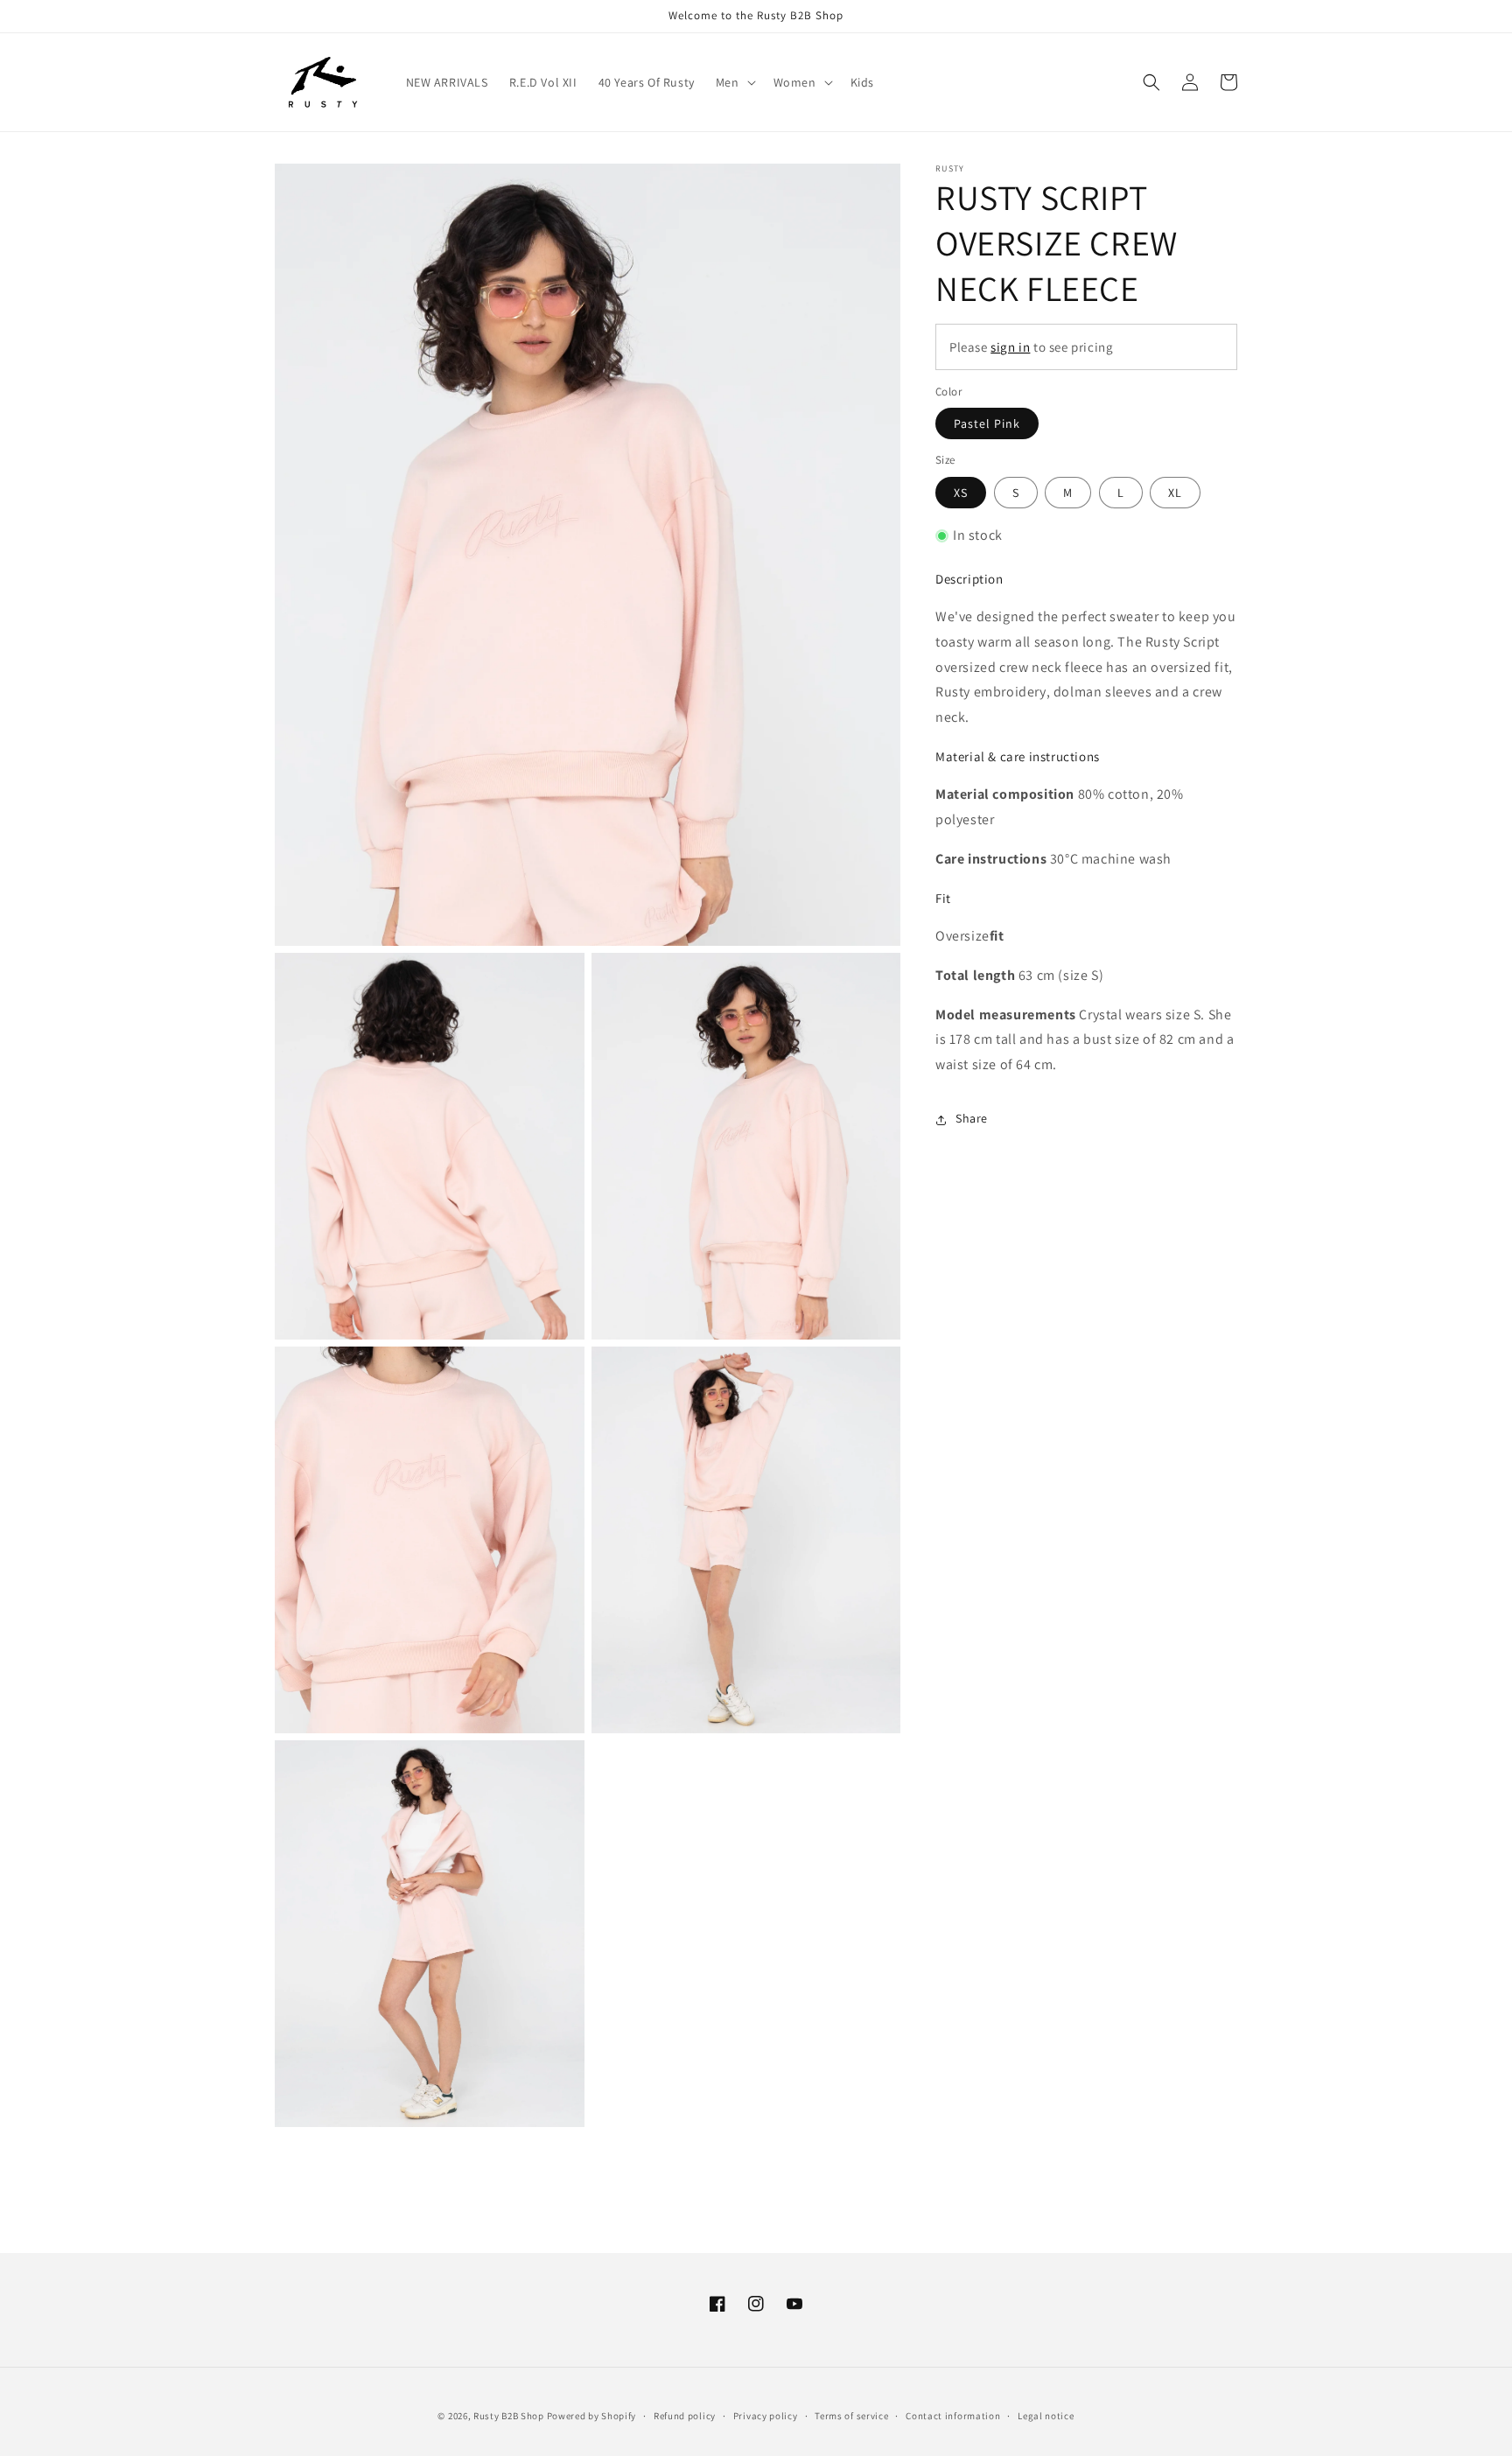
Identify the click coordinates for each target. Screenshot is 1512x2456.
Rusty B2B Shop (509, 2416)
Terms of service (851, 2416)
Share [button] (972, 1119)
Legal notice (1046, 2416)
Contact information (953, 2416)
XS (961, 493)
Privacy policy (766, 2416)
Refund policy (685, 2416)
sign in (1010, 347)
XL (1175, 493)
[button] (734, 82)
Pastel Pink (987, 424)
